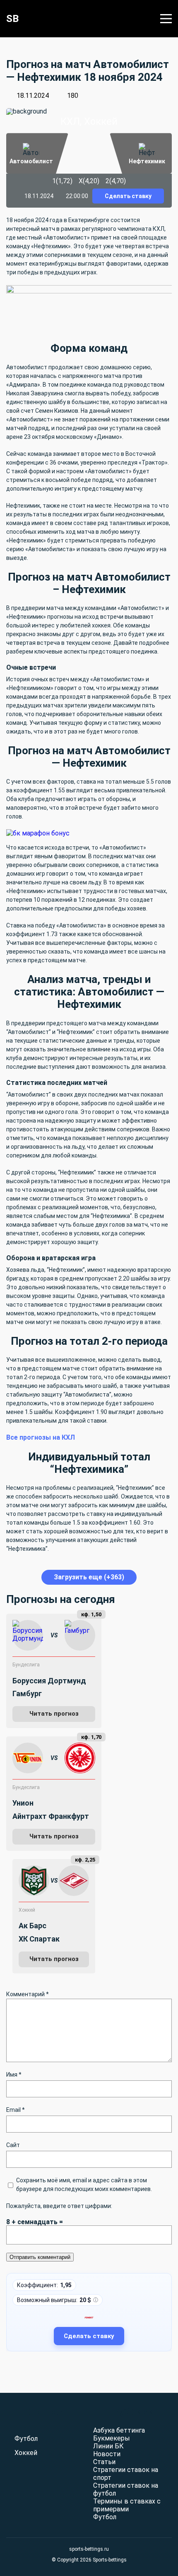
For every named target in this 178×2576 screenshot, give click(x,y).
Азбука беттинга (119, 2430)
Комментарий (28, 1994)
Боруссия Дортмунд (49, 1681)
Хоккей (27, 1910)
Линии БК (108, 2446)
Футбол (26, 2439)
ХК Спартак (39, 1939)
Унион (23, 1803)
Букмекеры (112, 2438)
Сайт (13, 2145)
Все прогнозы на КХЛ (41, 1437)
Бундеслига (26, 1665)
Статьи (104, 2462)
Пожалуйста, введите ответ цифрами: (59, 2206)
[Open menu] (166, 19)
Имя (14, 2075)
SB (12, 19)
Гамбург (27, 1694)
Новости (107, 2454)
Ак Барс (32, 1926)
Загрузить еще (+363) (89, 1577)
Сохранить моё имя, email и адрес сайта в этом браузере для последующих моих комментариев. (84, 2185)
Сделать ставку (128, 196)
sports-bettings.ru (89, 2549)
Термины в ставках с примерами (127, 2505)
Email (16, 2110)
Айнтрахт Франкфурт (51, 1816)
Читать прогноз (54, 1714)
